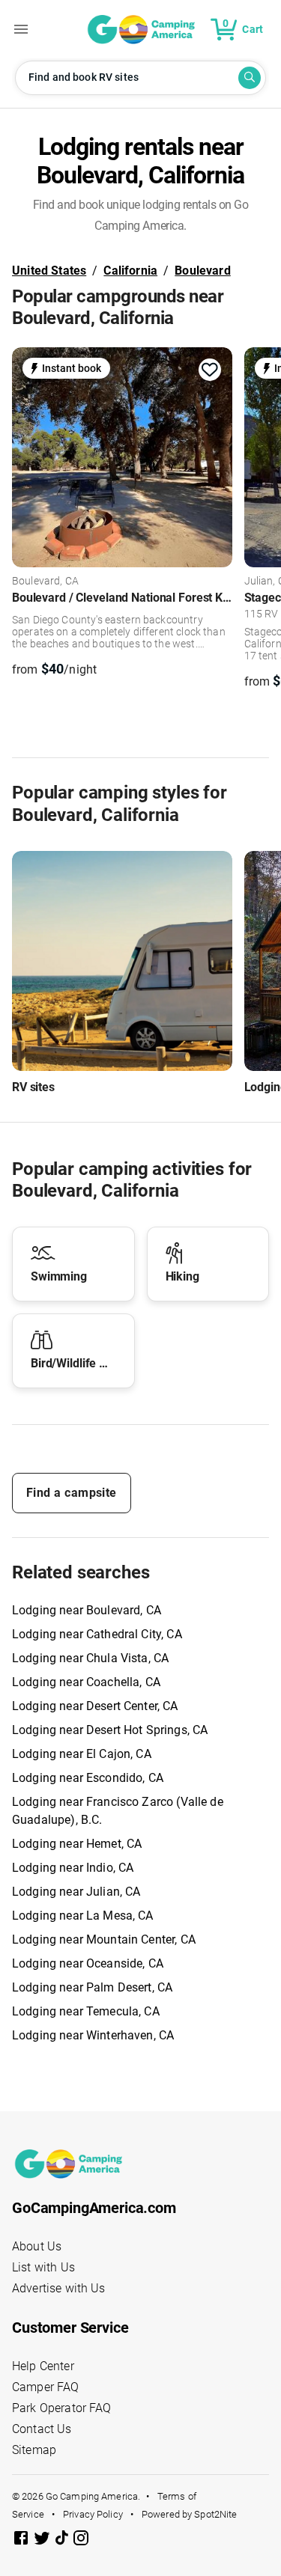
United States (49, 271)
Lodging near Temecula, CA (86, 2011)
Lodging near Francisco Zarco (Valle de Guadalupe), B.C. (118, 1811)
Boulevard (203, 271)
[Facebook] (22, 2540)
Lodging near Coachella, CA (86, 1682)
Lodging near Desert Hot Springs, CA (110, 1730)
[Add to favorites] (210, 370)
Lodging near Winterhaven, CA (93, 2035)
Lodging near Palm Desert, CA (92, 1987)
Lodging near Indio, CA (73, 1868)
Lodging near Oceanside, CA (88, 1963)
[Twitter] (43, 2540)
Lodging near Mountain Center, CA (104, 1939)
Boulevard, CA (45, 582)
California (130, 271)
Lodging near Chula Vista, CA (90, 1658)
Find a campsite (72, 1493)
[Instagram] (81, 2540)
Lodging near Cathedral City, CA (97, 1634)
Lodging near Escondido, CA (88, 1778)
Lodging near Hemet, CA (77, 1844)
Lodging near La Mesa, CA (83, 1916)
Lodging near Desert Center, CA (95, 1706)
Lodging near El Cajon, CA (82, 1754)
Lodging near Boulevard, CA (87, 1610)
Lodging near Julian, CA (76, 1892)
